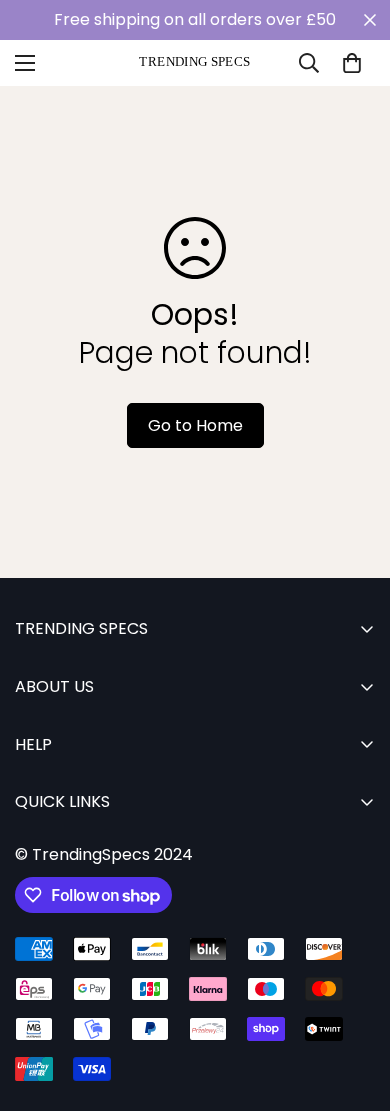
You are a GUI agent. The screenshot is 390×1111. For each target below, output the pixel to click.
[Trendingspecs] (195, 63)
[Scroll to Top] (354, 1005)
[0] (352, 63)
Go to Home (195, 425)
